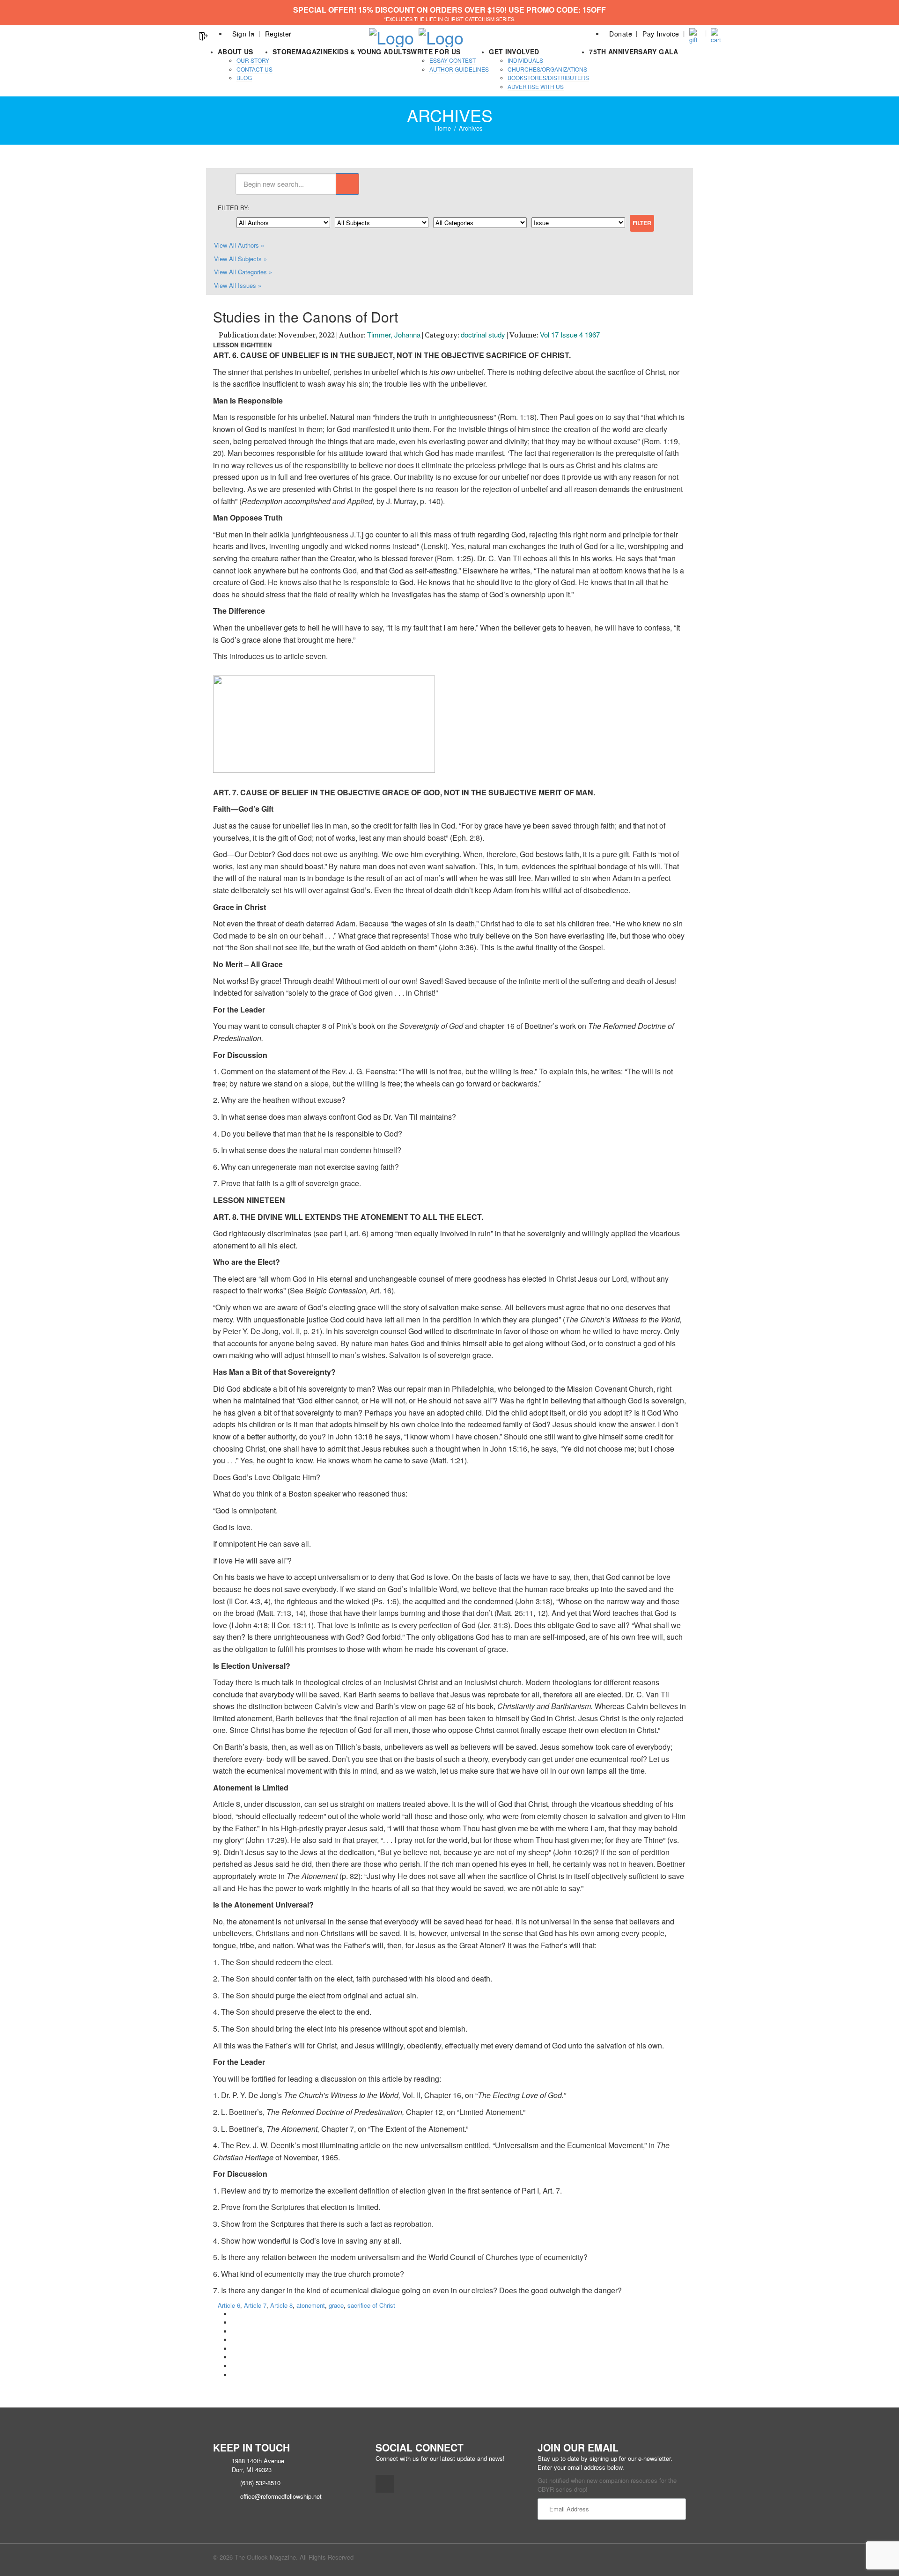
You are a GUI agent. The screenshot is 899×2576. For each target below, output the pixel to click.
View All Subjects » (240, 259)
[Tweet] (234, 2323)
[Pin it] (234, 2349)
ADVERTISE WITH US (536, 86)
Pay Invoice (661, 34)
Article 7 (255, 2305)
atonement (311, 2305)
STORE (284, 51)
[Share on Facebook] (234, 2314)
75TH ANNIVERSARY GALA (634, 51)
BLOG (244, 77)
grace (336, 2305)
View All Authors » (239, 245)
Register (278, 34)
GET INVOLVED (514, 51)
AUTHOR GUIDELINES (459, 69)
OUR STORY (253, 60)
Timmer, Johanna (394, 334)
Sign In (243, 34)
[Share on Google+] (234, 2331)
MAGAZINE (314, 51)
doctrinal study (483, 334)
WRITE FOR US (435, 51)
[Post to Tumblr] (234, 2340)
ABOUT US (236, 51)
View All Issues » (238, 285)
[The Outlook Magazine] (391, 34)
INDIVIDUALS (525, 60)
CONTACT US (254, 69)
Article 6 (229, 2305)
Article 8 (281, 2305)
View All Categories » (243, 272)
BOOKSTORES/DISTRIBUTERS (548, 77)
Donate (621, 34)
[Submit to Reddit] (234, 2357)
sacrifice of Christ (371, 2305)
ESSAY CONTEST (453, 60)
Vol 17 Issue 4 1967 (570, 334)
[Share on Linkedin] (234, 2366)
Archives (471, 128)
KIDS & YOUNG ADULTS (372, 51)
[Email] (234, 2375)
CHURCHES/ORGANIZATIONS (547, 69)
